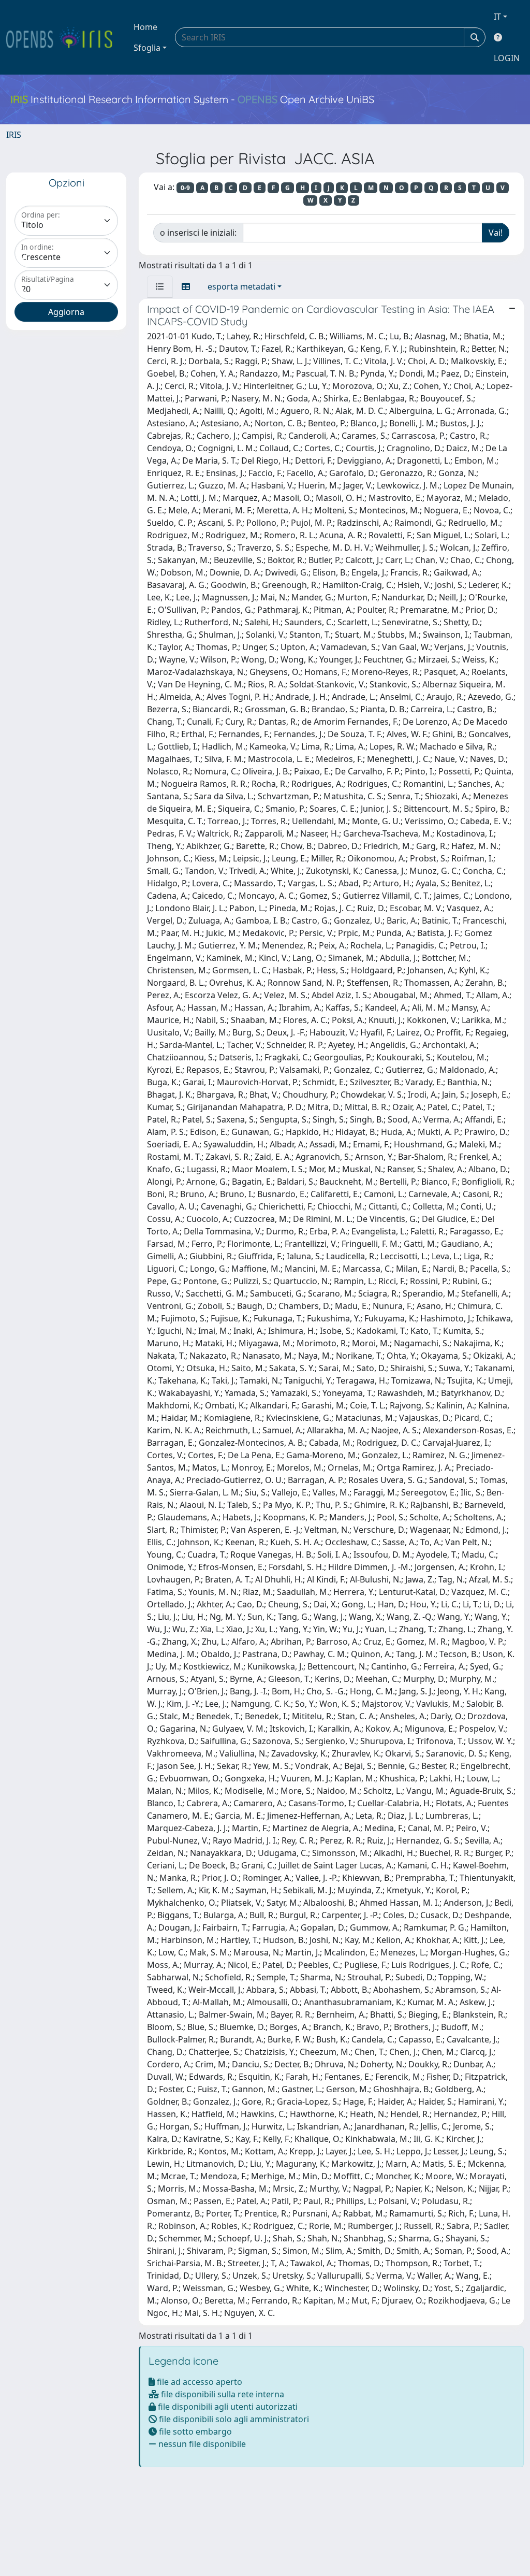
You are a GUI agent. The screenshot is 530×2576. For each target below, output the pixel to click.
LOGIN (507, 58)
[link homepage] (64, 37)
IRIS (14, 135)
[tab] (160, 286)
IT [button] (497, 17)
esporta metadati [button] (241, 286)
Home (145, 27)
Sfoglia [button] (147, 48)
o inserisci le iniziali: (198, 233)
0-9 (185, 188)
